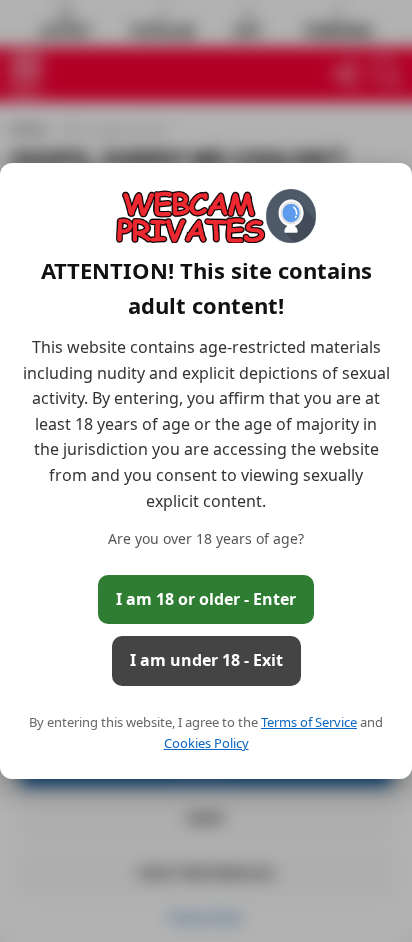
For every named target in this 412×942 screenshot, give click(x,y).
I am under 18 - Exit (206, 660)
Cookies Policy (206, 743)
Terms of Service (309, 722)
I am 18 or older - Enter (206, 599)
